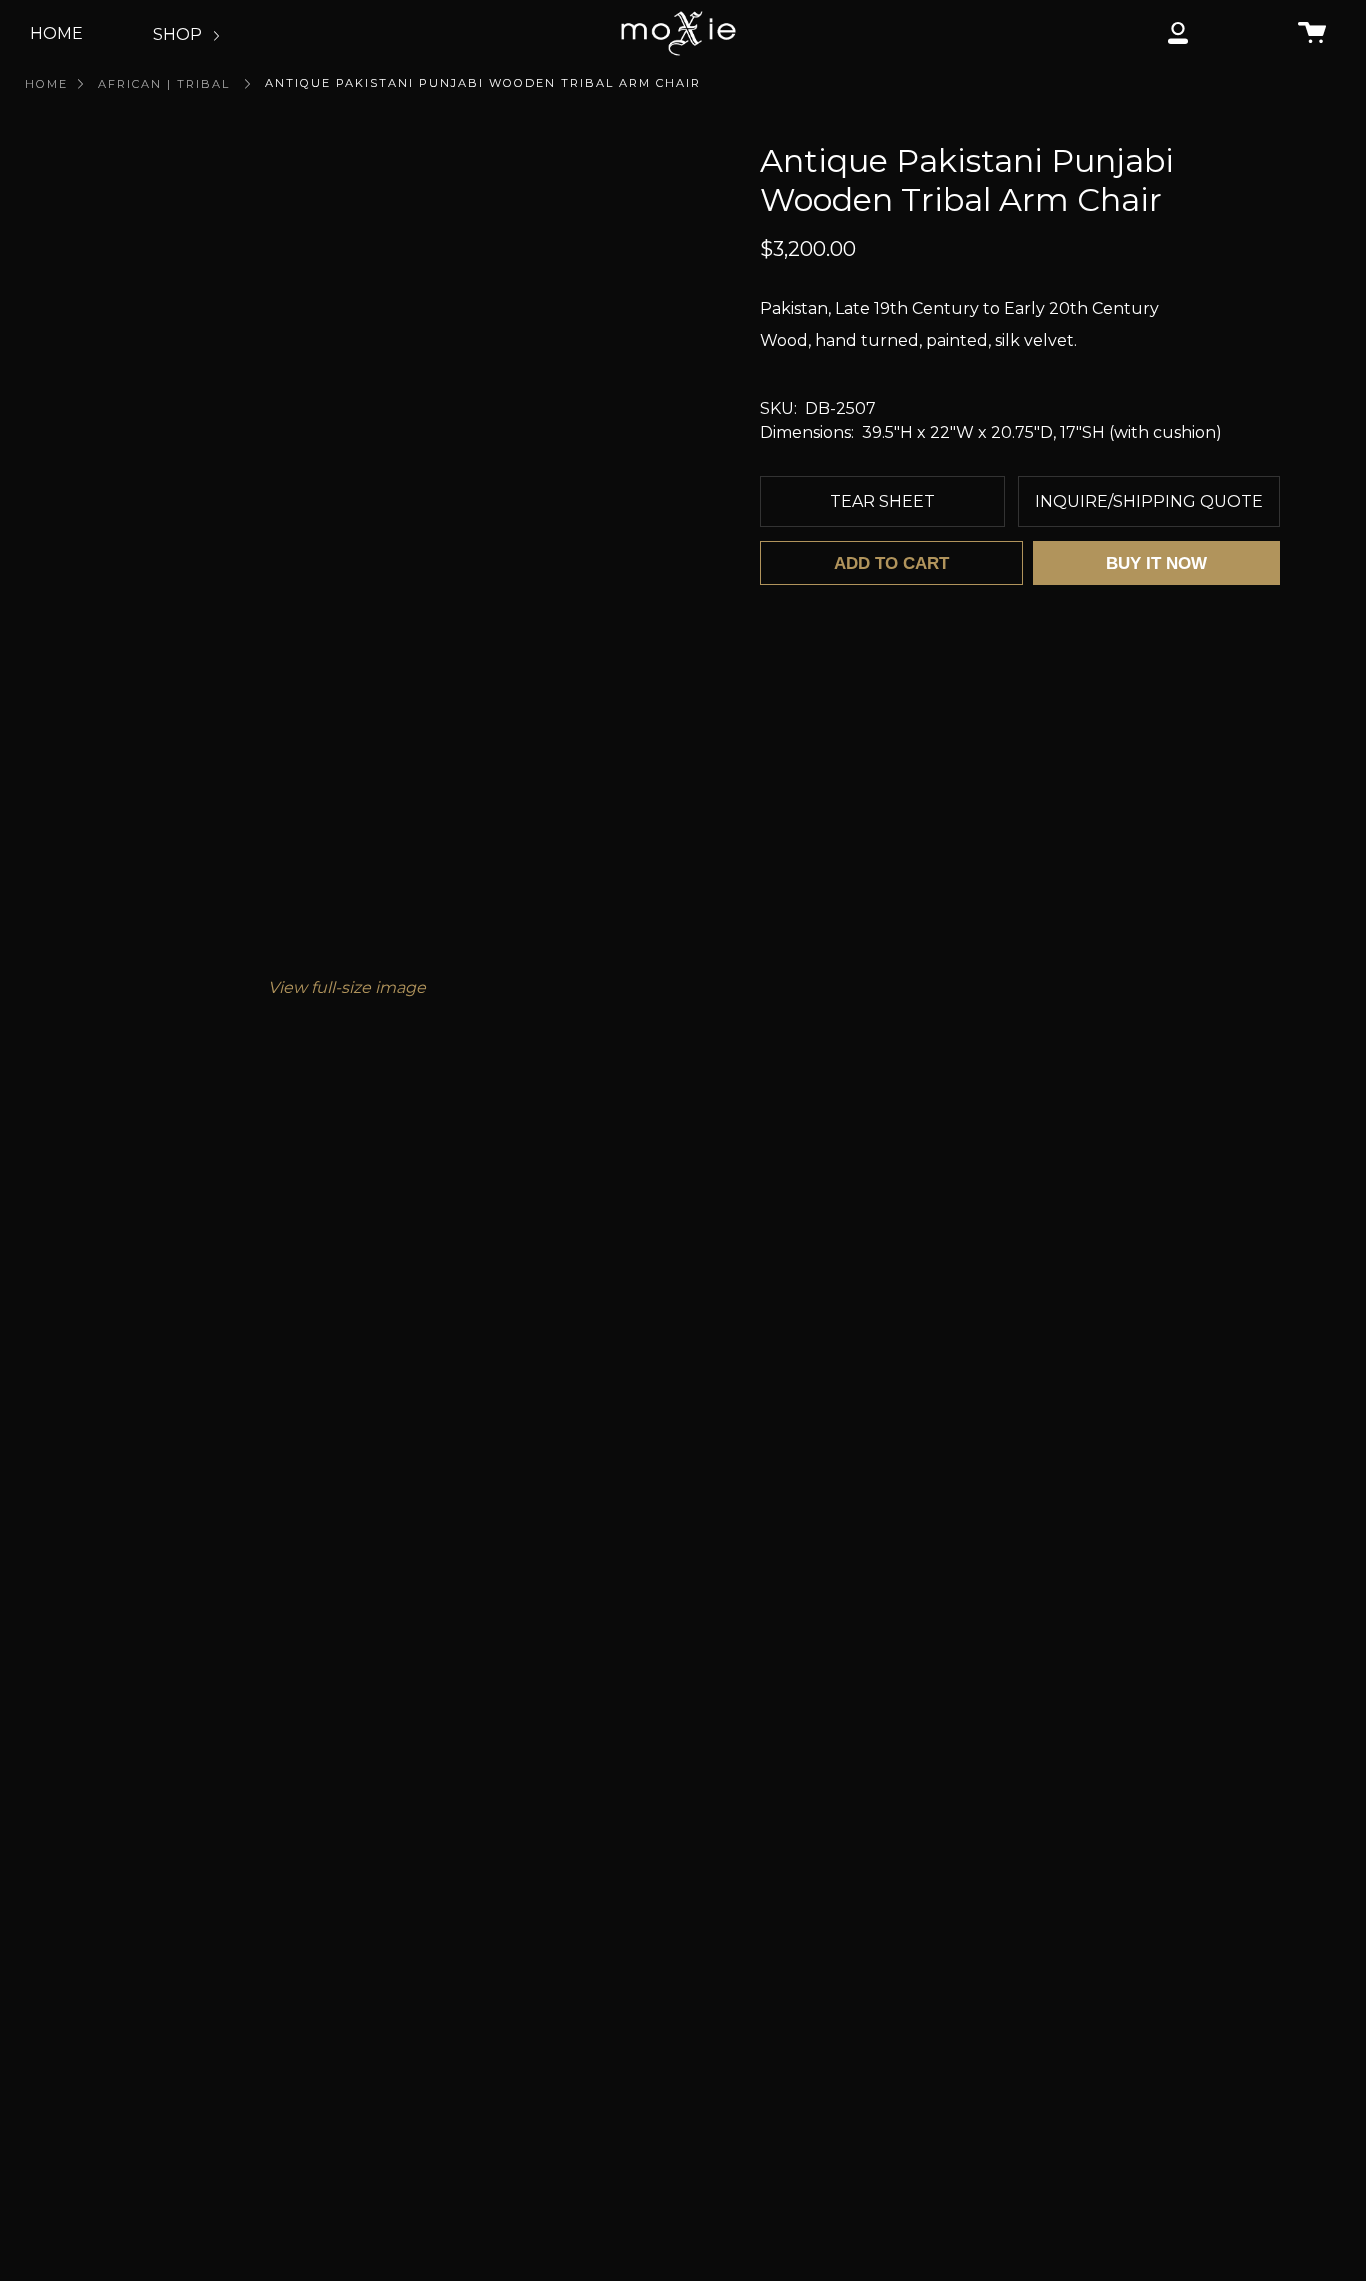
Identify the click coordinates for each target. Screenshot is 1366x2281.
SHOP (179, 34)
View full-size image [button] (347, 987)
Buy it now (1156, 563)
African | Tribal (164, 84)
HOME (56, 33)
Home (46, 84)
